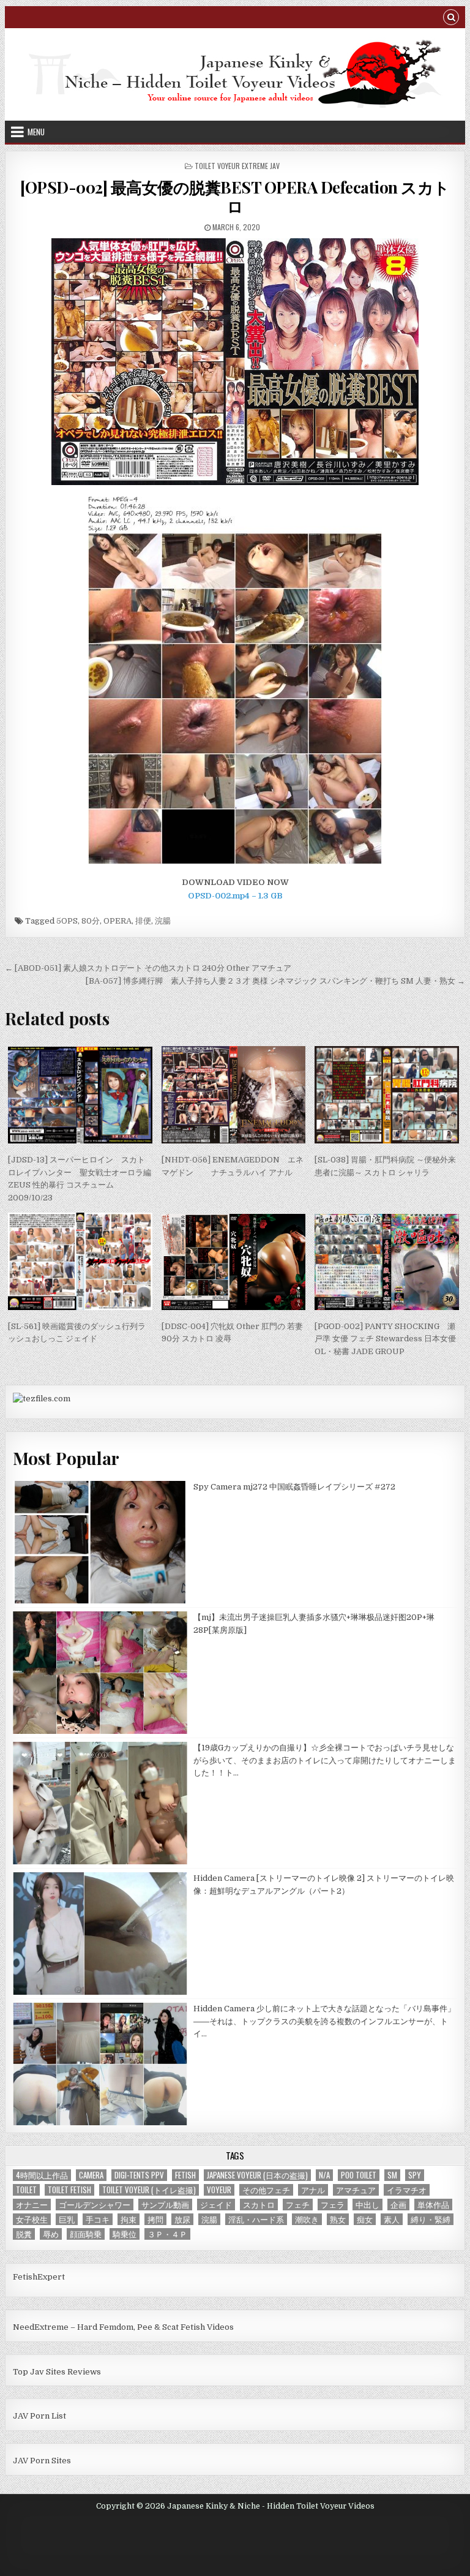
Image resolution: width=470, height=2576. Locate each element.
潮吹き (307, 2219)
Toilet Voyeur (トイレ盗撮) (149, 2190)
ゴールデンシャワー (95, 2205)
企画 (398, 2205)
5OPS (67, 921)
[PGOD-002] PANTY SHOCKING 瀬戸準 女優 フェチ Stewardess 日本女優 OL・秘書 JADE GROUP (385, 1339)
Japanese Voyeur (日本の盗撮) (257, 2175)
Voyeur (219, 2190)
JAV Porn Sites (42, 2461)
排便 (143, 921)
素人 (392, 2219)
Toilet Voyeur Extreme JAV (237, 166)
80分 (91, 921)
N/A (324, 2175)
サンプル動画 (165, 2205)
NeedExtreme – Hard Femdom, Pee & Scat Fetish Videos (123, 2327)
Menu (36, 132)
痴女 (365, 2219)
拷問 (155, 2219)
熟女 (338, 2219)
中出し (367, 2205)
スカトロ (259, 2205)
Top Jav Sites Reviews (57, 2372)
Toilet (26, 2190)
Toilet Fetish (69, 2190)
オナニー (32, 2205)
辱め (51, 2234)
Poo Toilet (359, 2175)
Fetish (185, 2175)
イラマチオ (407, 2190)
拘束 (129, 2219)
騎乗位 (125, 2234)
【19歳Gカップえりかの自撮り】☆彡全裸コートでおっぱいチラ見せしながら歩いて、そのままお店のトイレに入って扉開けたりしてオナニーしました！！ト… (325, 1761)
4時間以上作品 (42, 2175)
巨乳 (67, 2219)
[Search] (451, 19)
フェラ (333, 2205)
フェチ (298, 2205)
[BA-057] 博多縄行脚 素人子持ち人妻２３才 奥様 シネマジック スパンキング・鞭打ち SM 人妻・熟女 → (275, 981)
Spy (415, 2175)
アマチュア (356, 2190)
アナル (313, 2190)
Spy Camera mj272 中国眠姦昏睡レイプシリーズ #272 (294, 1487)
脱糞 (24, 2234)
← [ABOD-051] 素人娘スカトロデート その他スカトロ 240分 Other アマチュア (148, 968)
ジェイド (216, 2205)
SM (392, 2175)
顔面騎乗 (86, 2234)
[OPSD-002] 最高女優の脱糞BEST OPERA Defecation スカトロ (235, 197)
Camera (91, 2175)
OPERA (117, 921)
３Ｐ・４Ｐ (167, 2234)
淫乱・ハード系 (256, 2219)
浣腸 (163, 921)
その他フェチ (266, 2190)
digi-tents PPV (139, 2175)
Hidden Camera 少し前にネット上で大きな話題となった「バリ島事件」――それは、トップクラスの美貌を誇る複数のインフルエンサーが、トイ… (324, 2021)
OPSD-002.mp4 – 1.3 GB (235, 896)
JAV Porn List (39, 2416)
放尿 (182, 2219)
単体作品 (433, 2205)
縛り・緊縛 (431, 2219)
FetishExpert (39, 2277)
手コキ (98, 2219)
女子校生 (32, 2219)
